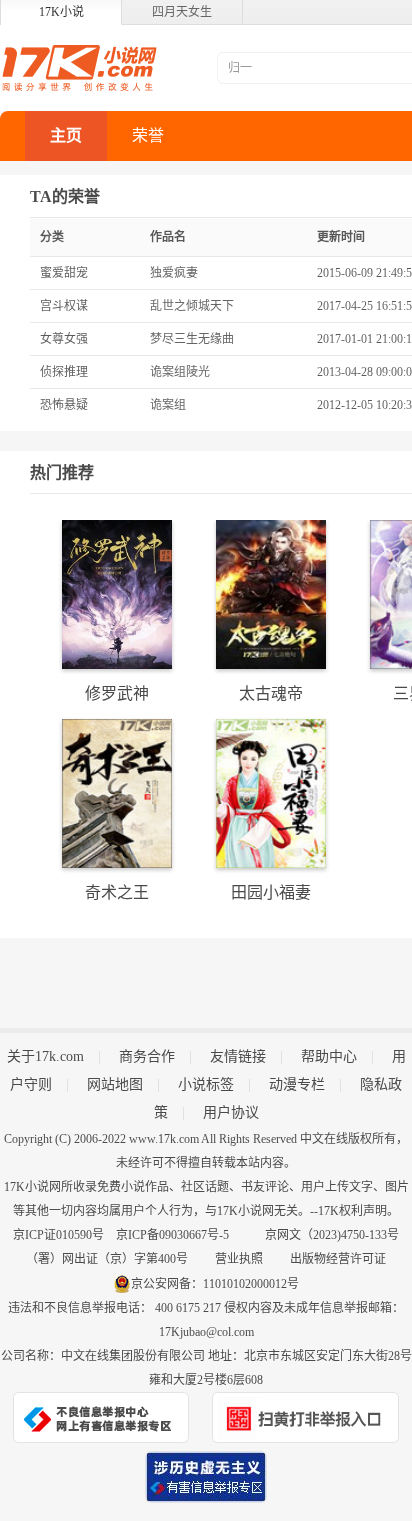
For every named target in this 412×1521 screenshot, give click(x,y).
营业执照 (239, 1259)
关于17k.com (45, 1056)
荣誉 (148, 135)
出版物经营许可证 (338, 1259)
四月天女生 (182, 12)
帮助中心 (329, 1056)
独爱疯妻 (174, 273)
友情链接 (238, 1056)
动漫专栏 (297, 1084)
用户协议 (231, 1112)
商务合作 (147, 1056)
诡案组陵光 (180, 372)
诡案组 (168, 405)
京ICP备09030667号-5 (172, 1235)
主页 (66, 135)
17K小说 (61, 12)
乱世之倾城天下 (192, 306)
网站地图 (115, 1084)
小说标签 (206, 1084)
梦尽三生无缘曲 (192, 339)
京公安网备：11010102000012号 (215, 1284)
